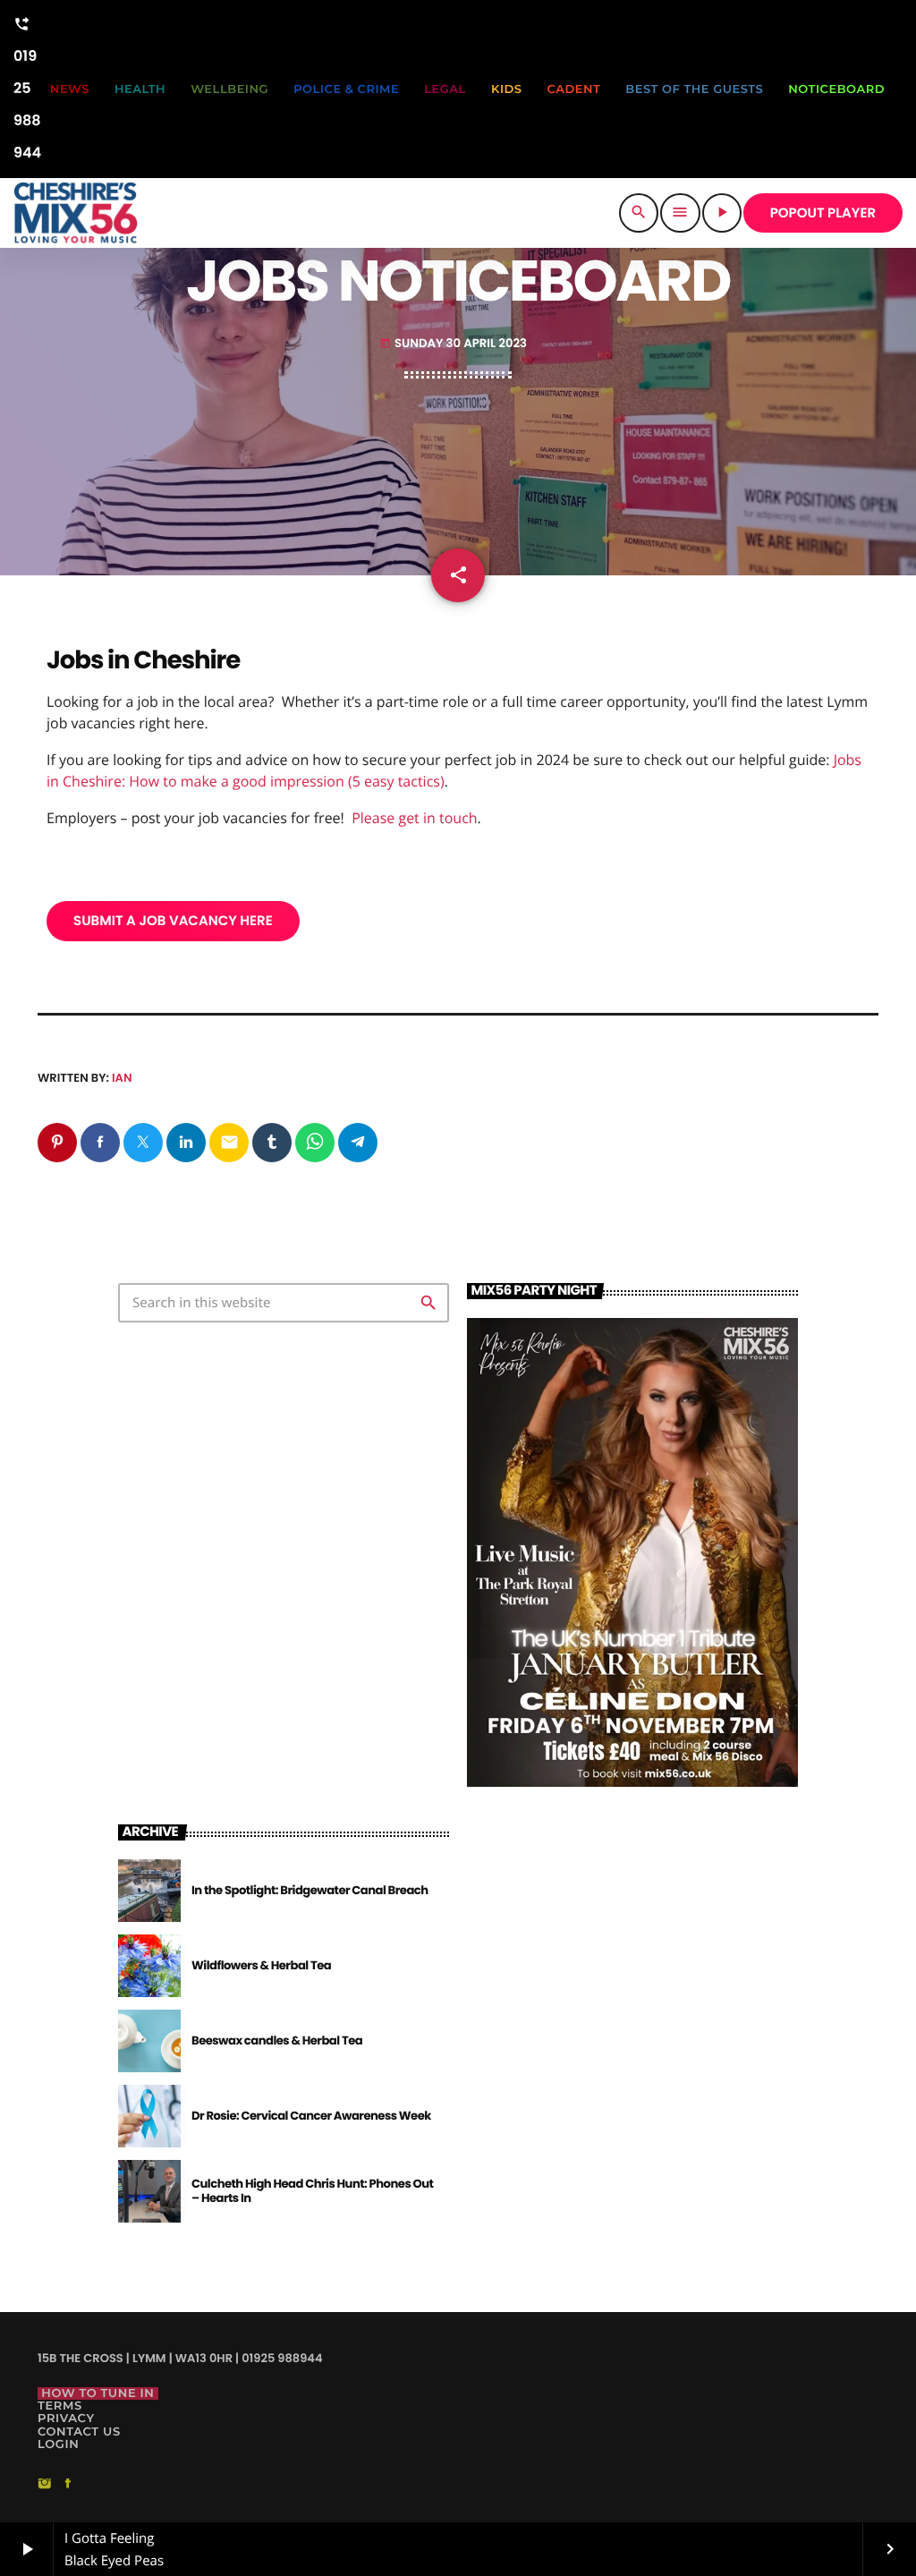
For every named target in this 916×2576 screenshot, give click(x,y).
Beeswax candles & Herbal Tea (277, 2040)
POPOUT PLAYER (823, 213)
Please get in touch (414, 818)
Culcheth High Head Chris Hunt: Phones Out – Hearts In (312, 2191)
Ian (122, 1078)
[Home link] (76, 213)
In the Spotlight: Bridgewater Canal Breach (310, 1890)
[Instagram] (45, 2485)
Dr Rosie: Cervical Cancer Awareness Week (311, 2116)
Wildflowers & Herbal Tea (261, 1965)
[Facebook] (68, 2485)
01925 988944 (27, 89)
